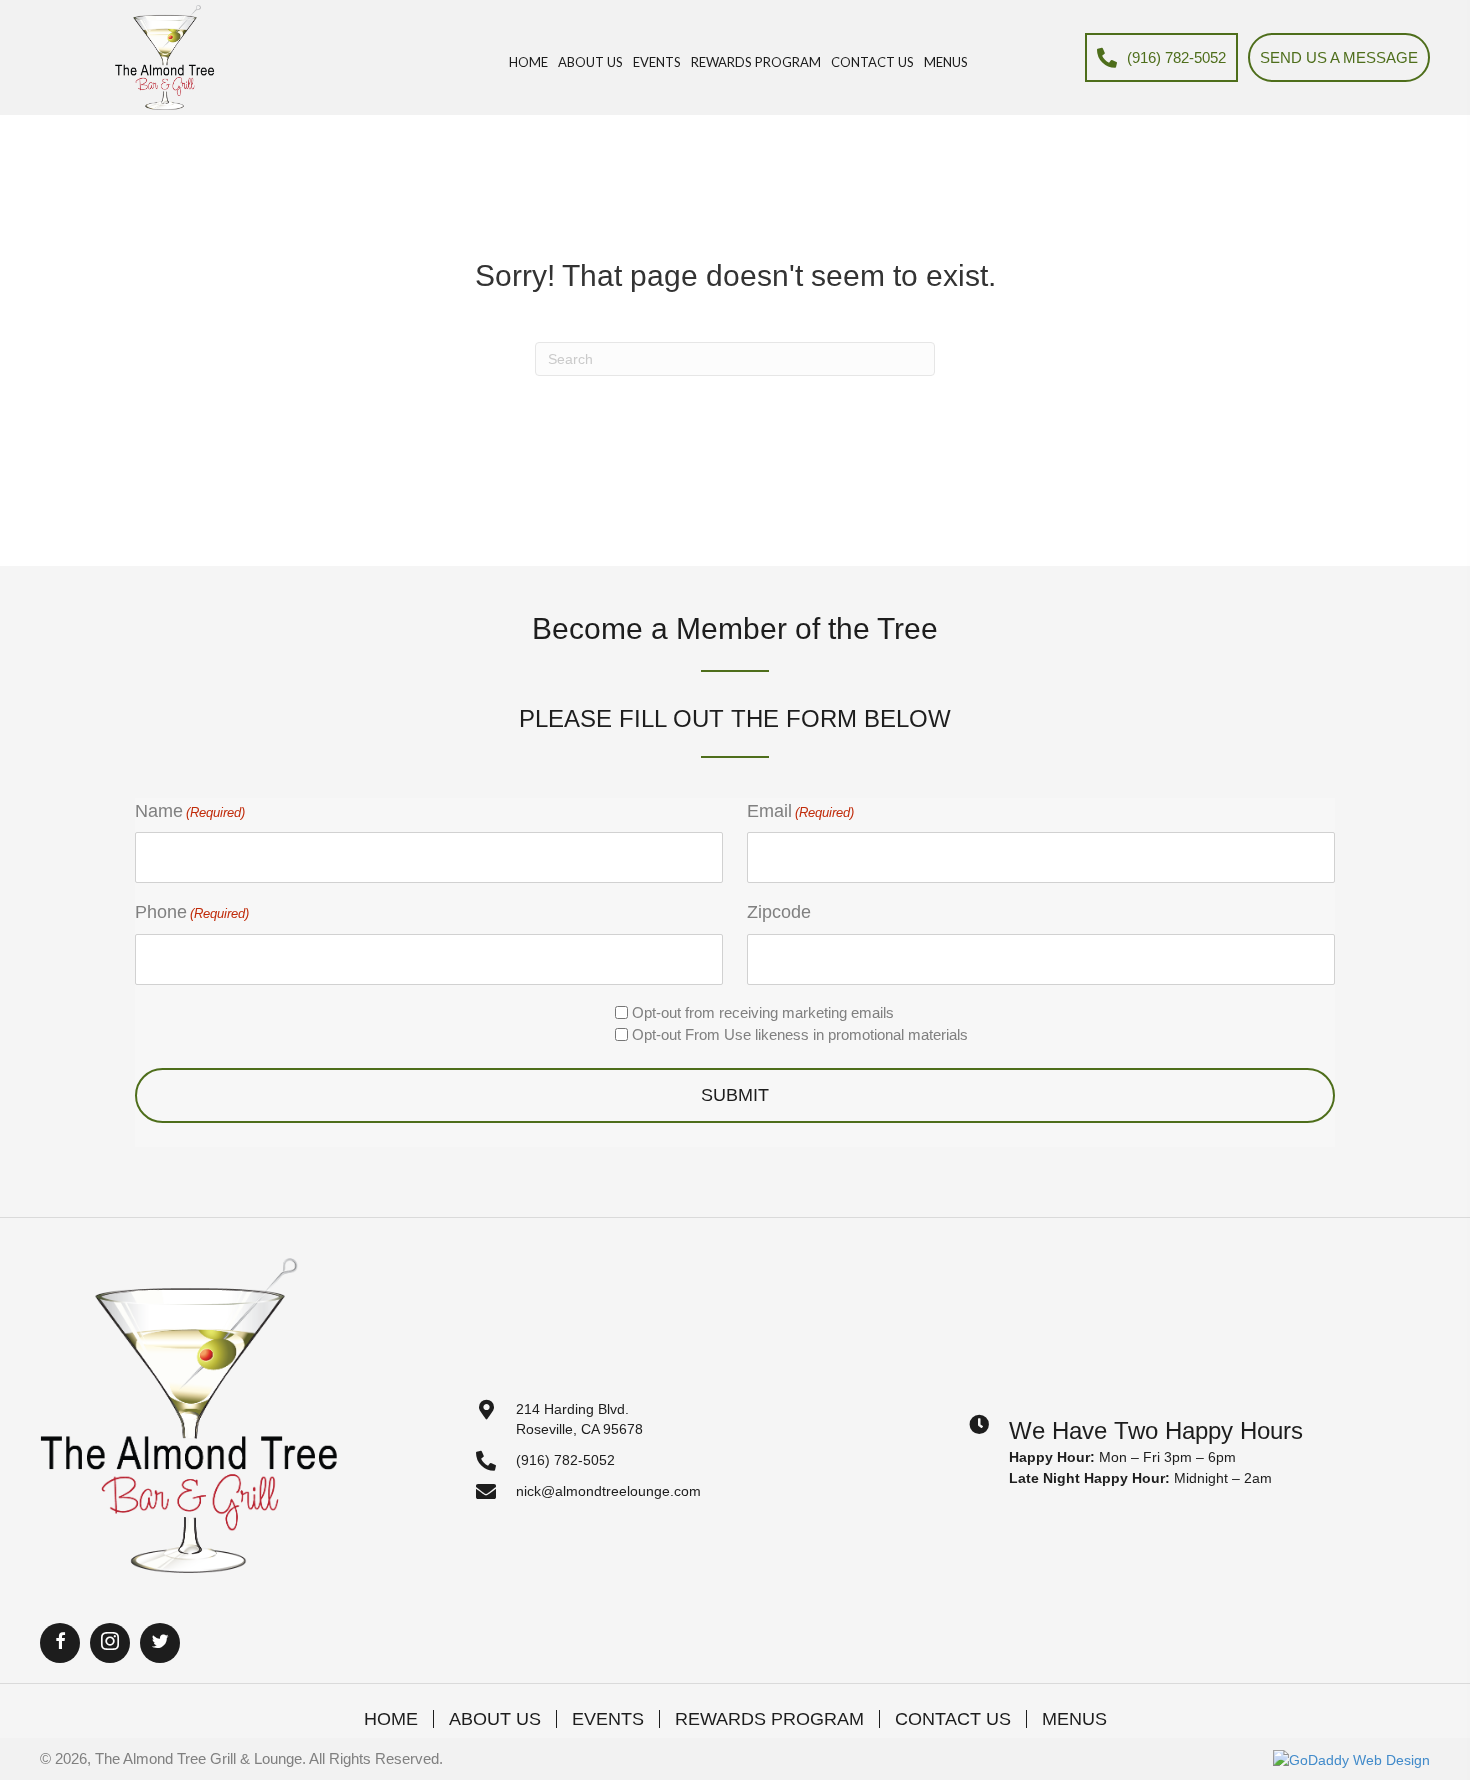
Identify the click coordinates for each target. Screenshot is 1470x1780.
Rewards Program (769, 1719)
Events (608, 1719)
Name (190, 811)
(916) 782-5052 (565, 1460)
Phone (192, 912)
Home (391, 1719)
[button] (60, 1643)
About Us (495, 1719)
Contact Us (953, 1719)
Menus (1074, 1719)
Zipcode (779, 912)
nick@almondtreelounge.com (608, 1491)
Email (800, 811)
